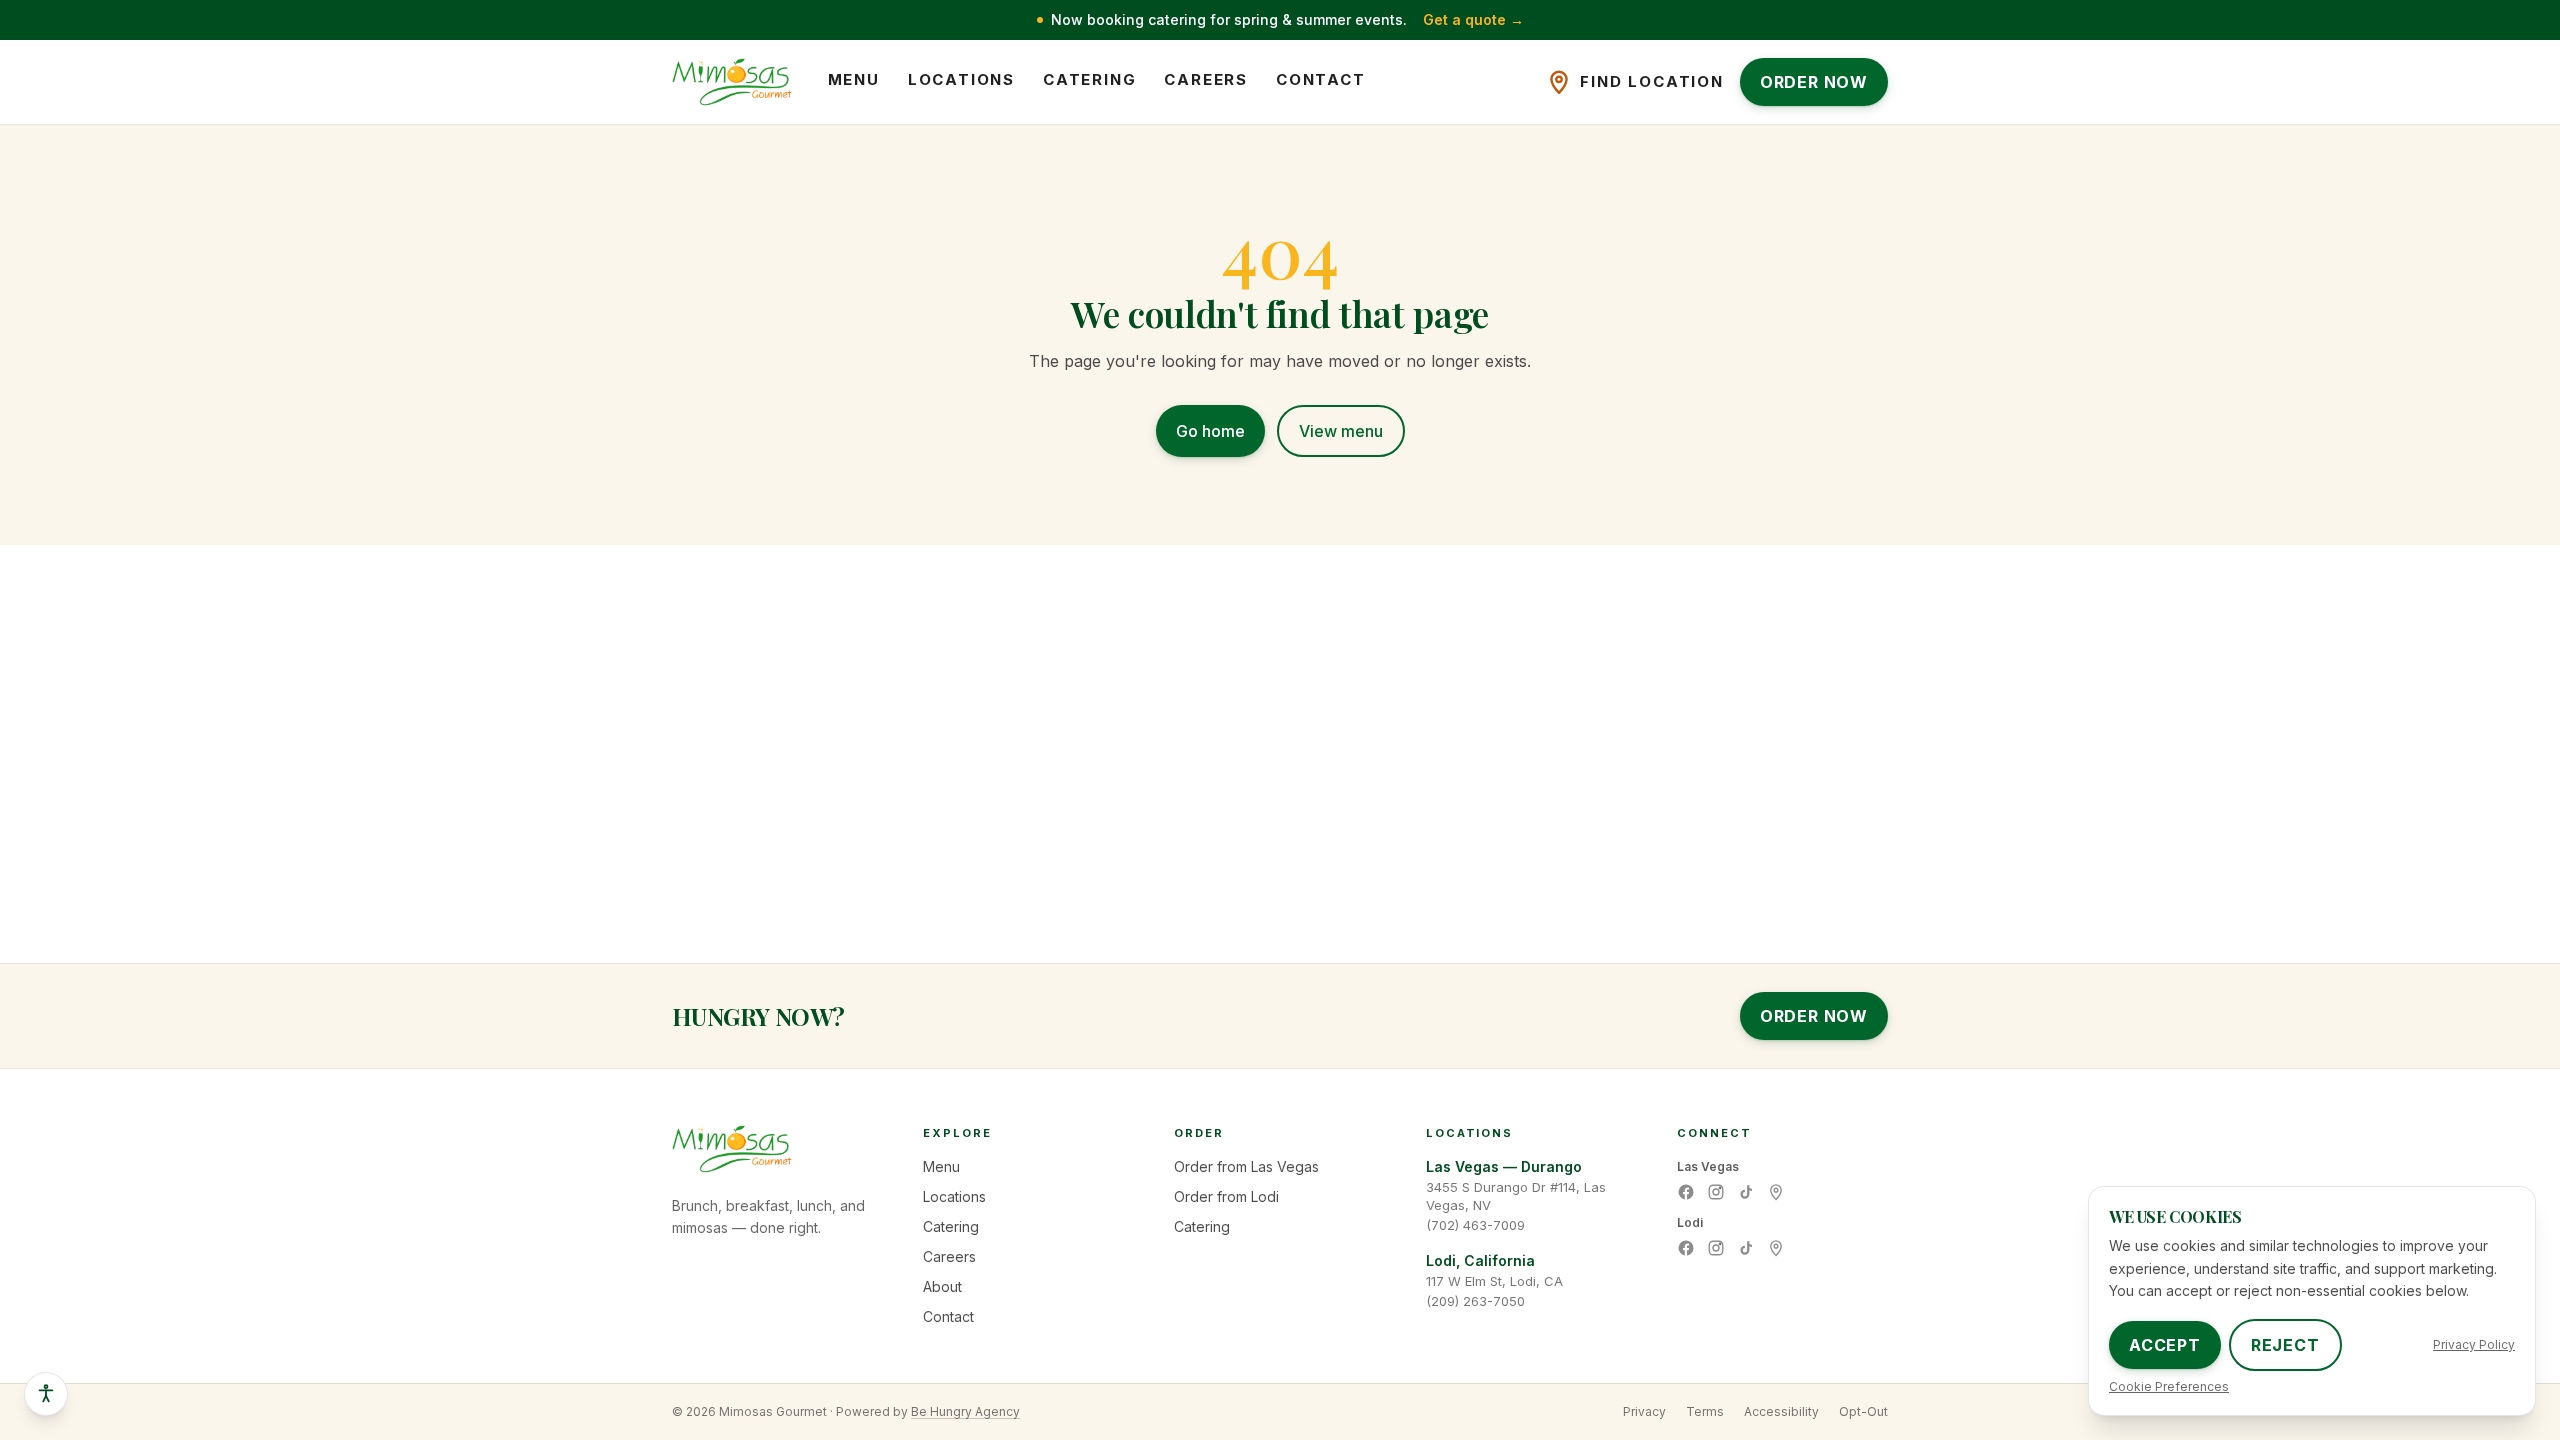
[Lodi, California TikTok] (1746, 1248)
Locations (961, 79)
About (942, 1286)
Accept (2165, 1345)
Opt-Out (1863, 1411)
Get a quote (1473, 19)
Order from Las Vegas (1246, 1166)
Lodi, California (1480, 1260)
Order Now (1814, 1016)
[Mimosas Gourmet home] (732, 82)
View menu (1341, 431)
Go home (1210, 431)
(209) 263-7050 (1475, 1301)
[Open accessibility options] (46, 1394)
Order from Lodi (1226, 1196)
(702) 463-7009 (1475, 1225)
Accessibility (1781, 1411)
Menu (854, 79)
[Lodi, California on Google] (1776, 1248)
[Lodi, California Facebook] (1686, 1248)
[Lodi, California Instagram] (1716, 1248)
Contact (1321, 79)
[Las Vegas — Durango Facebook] (1686, 1192)
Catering (1089, 79)
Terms (1705, 1411)
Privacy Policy (2474, 1344)
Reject (2285, 1345)
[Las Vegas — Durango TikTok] (1746, 1192)
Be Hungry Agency (965, 1411)
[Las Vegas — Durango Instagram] (1716, 1192)
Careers (1206, 79)
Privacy (1644, 1411)
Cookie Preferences (2169, 1386)
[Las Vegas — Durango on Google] (1776, 1192)
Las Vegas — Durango (1504, 1166)
